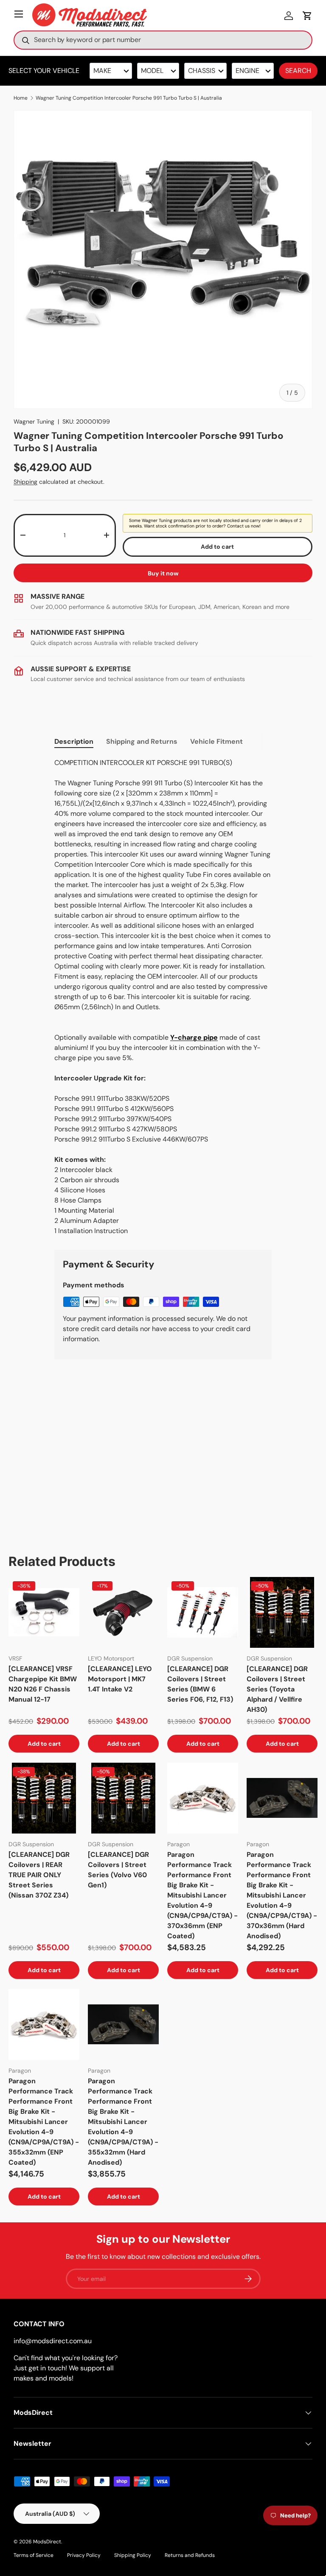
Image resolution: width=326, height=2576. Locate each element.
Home (21, 98)
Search (298, 71)
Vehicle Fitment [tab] (216, 741)
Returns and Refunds (190, 2555)
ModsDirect (47, 2542)
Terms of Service (34, 2555)
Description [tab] (74, 741)
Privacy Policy (84, 2555)
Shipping (25, 482)
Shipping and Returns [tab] (142, 741)
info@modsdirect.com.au (53, 2341)
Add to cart (217, 547)
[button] (307, 16)
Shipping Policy (133, 2555)
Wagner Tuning (34, 421)
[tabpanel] (163, 997)
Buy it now (163, 573)
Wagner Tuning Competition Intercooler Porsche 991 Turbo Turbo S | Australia (129, 98)
